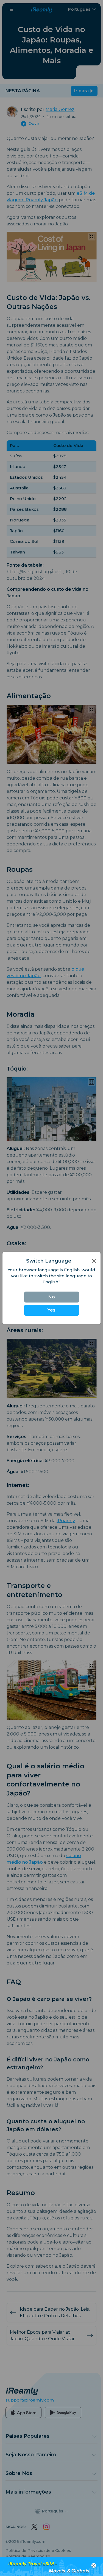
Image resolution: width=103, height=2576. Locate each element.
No (52, 1297)
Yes (51, 1310)
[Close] (94, 1261)
